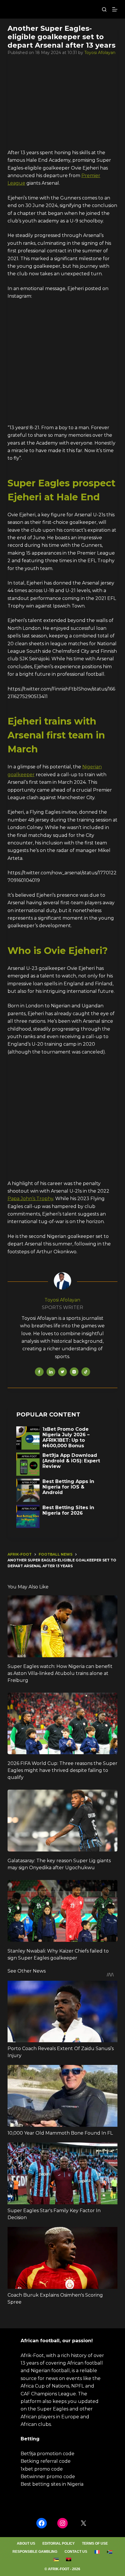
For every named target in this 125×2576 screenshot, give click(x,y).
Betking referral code (46, 2461)
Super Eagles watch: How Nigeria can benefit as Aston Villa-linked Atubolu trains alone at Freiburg (60, 1673)
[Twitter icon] (63, 1372)
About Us (26, 2543)
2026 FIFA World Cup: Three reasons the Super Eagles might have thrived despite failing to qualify (63, 1770)
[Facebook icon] (39, 1372)
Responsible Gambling (35, 2552)
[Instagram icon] (74, 1372)
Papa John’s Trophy (30, 1199)
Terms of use (95, 2543)
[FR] (97, 2552)
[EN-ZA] (110, 2552)
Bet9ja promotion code (48, 2454)
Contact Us (76, 2552)
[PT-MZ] (56, 2559)
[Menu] (115, 9)
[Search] (104, 9)
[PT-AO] (69, 2559)
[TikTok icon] (86, 1372)
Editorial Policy (59, 2543)
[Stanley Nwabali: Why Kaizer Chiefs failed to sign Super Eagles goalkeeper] (63, 1911)
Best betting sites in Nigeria (52, 2484)
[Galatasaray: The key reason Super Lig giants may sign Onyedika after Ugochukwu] (63, 1821)
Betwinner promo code (48, 2477)
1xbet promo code (42, 2469)
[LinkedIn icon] (51, 1372)
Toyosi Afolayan (100, 53)
